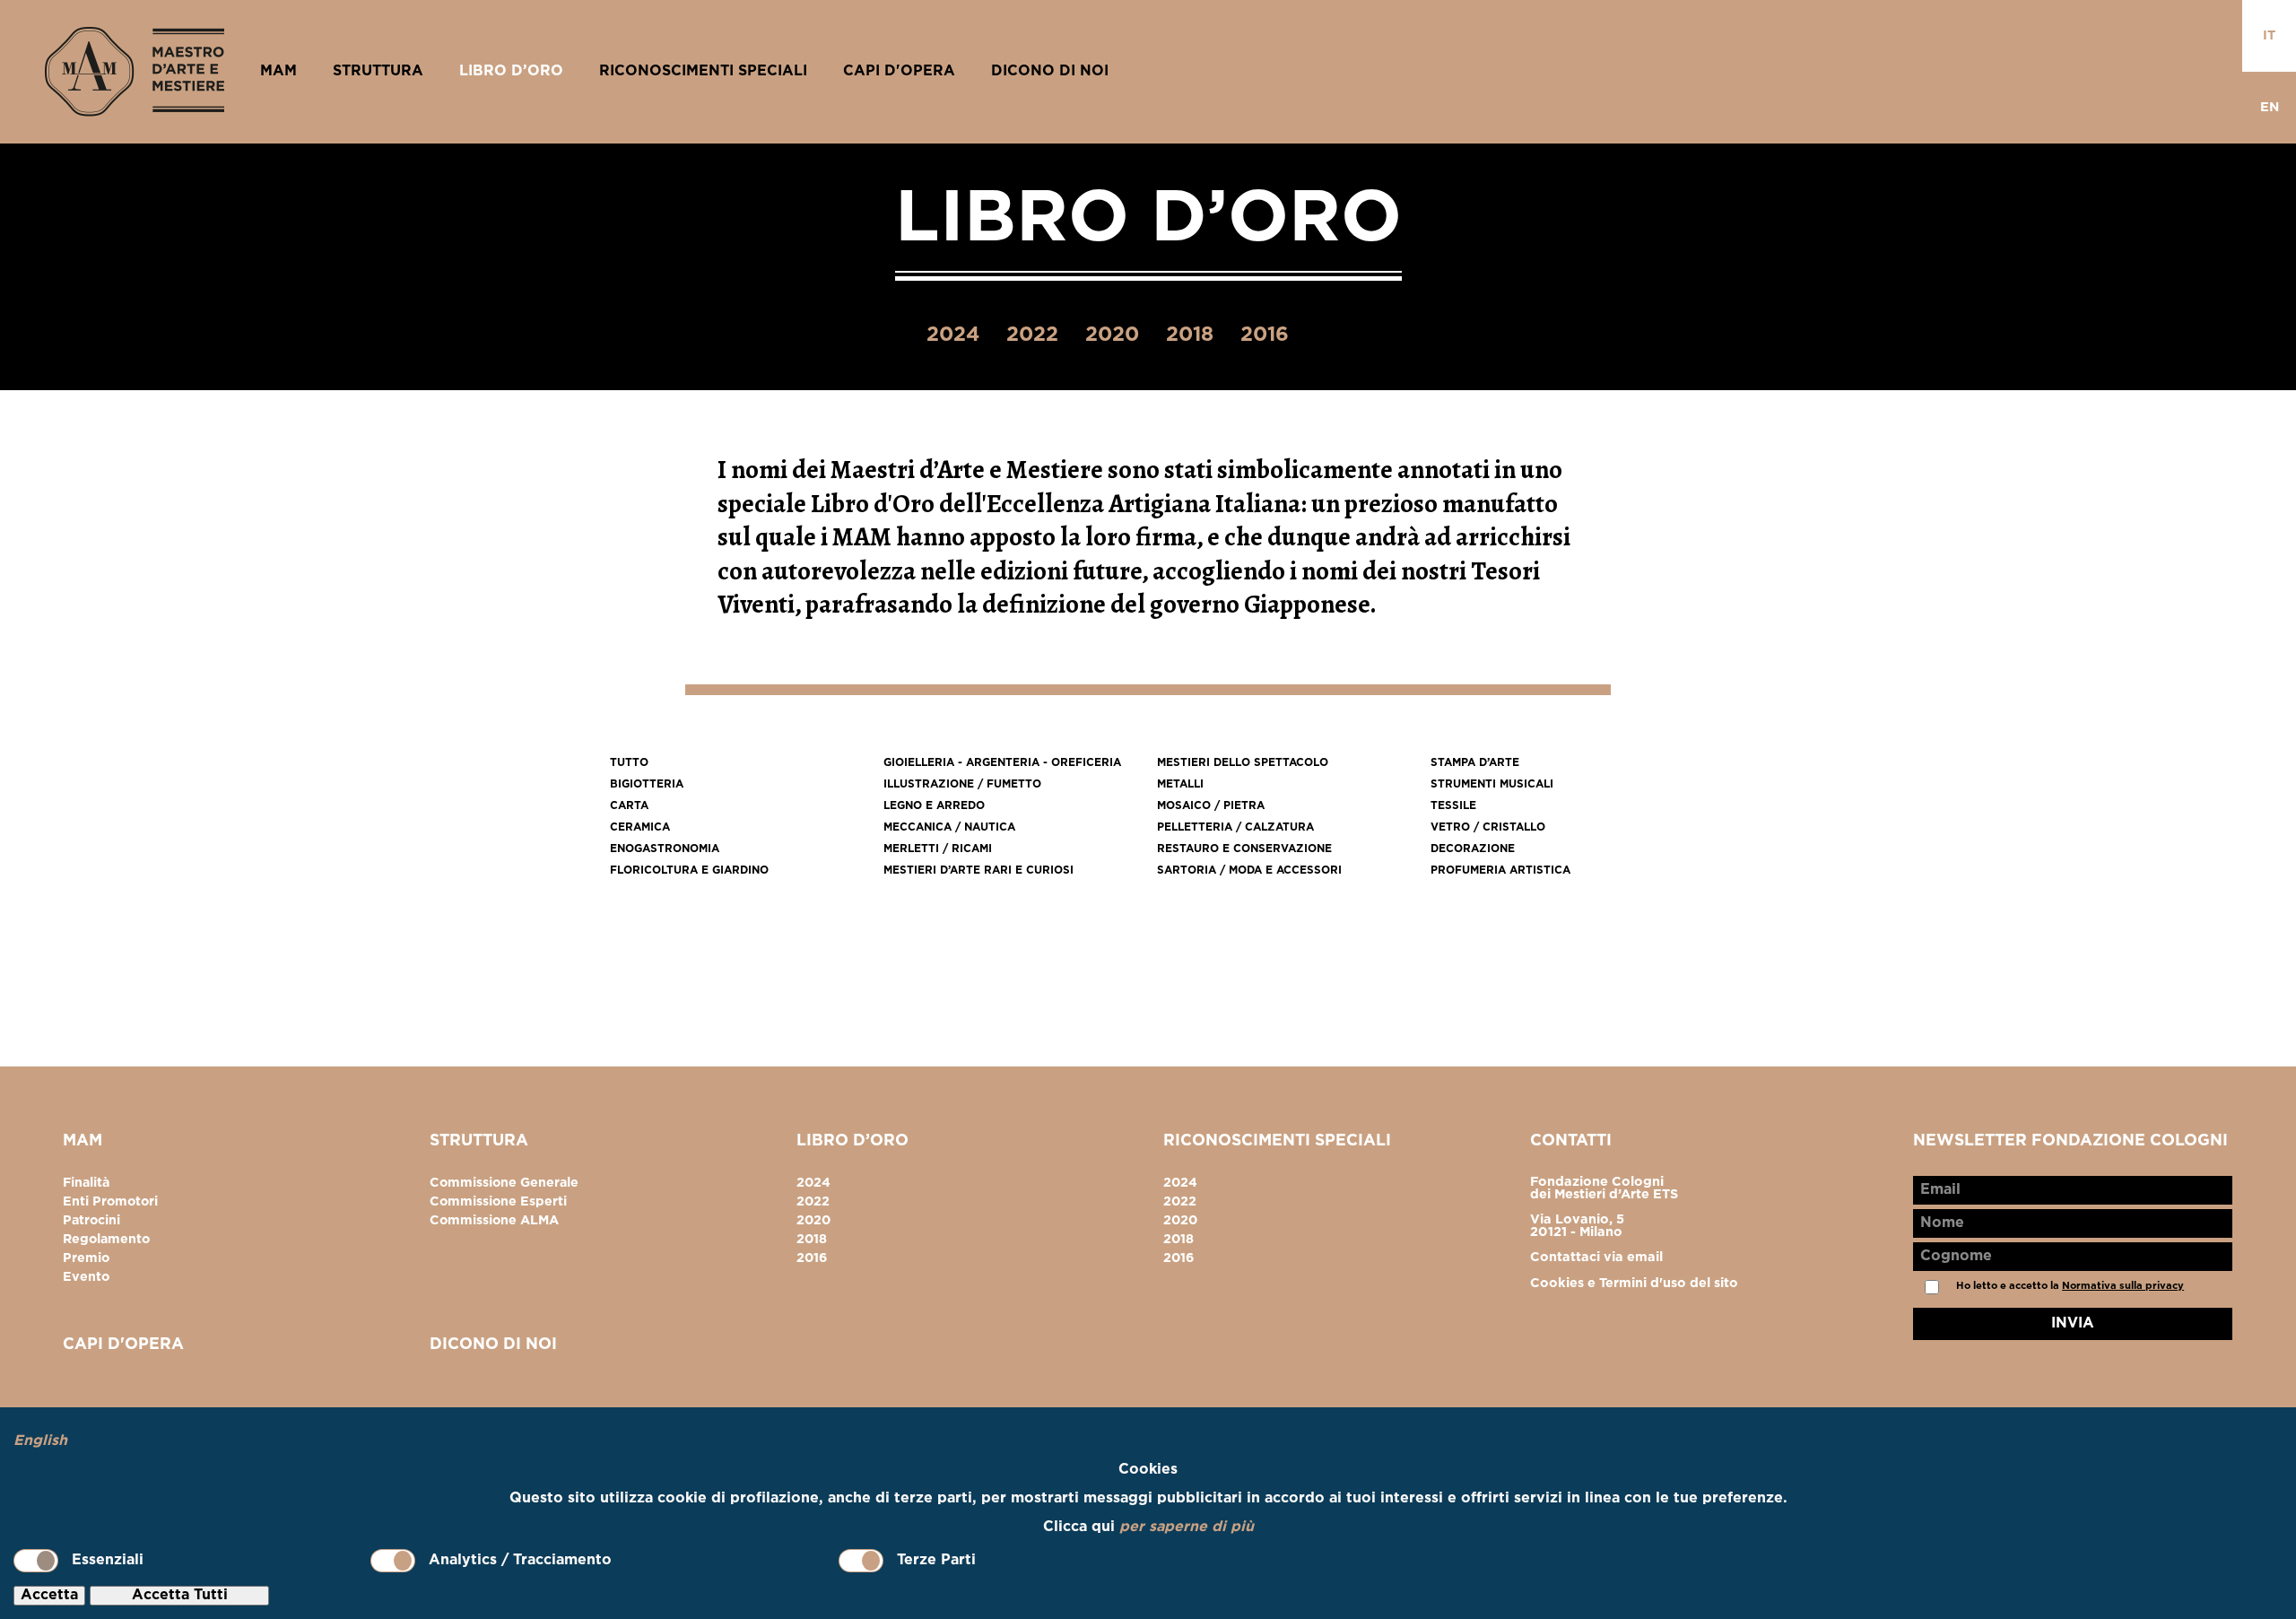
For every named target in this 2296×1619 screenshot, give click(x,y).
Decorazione (1473, 849)
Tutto (629, 763)
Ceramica (640, 827)
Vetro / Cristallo (1488, 827)
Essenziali (108, 1560)
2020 (1112, 335)
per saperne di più (1187, 1527)
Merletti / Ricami (938, 849)
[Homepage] (135, 72)
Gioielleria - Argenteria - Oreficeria (1002, 763)
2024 (953, 335)
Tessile (1453, 806)
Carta (629, 806)
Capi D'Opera (899, 71)
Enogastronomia (665, 849)
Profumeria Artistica (1500, 870)
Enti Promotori (110, 1202)
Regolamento (106, 1240)
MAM (278, 71)
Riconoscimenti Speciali (703, 71)
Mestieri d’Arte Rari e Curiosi (978, 870)
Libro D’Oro (511, 71)
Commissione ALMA (494, 1221)
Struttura (378, 71)
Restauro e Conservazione (1244, 849)
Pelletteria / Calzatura (1235, 827)
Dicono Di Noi (1050, 71)
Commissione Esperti (498, 1202)
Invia (2073, 1323)
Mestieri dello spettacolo (1243, 763)
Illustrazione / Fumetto (962, 784)
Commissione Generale (504, 1183)
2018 (1190, 335)
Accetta (49, 1595)
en (2270, 107)
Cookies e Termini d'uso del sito (1634, 1283)
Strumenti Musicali (1492, 784)
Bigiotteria (647, 784)
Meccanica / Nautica (949, 827)
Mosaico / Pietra (1211, 806)
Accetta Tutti (180, 1595)
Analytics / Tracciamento (520, 1560)
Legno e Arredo (934, 806)
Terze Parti (936, 1560)
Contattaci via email (1596, 1257)
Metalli (1180, 784)
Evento (86, 1277)
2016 (1265, 335)
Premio (86, 1258)
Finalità (86, 1183)
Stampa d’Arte (1475, 763)
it (2269, 35)
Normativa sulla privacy (2123, 1286)
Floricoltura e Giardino (689, 870)
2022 (1032, 335)
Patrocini (91, 1221)
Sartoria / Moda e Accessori (1249, 870)
